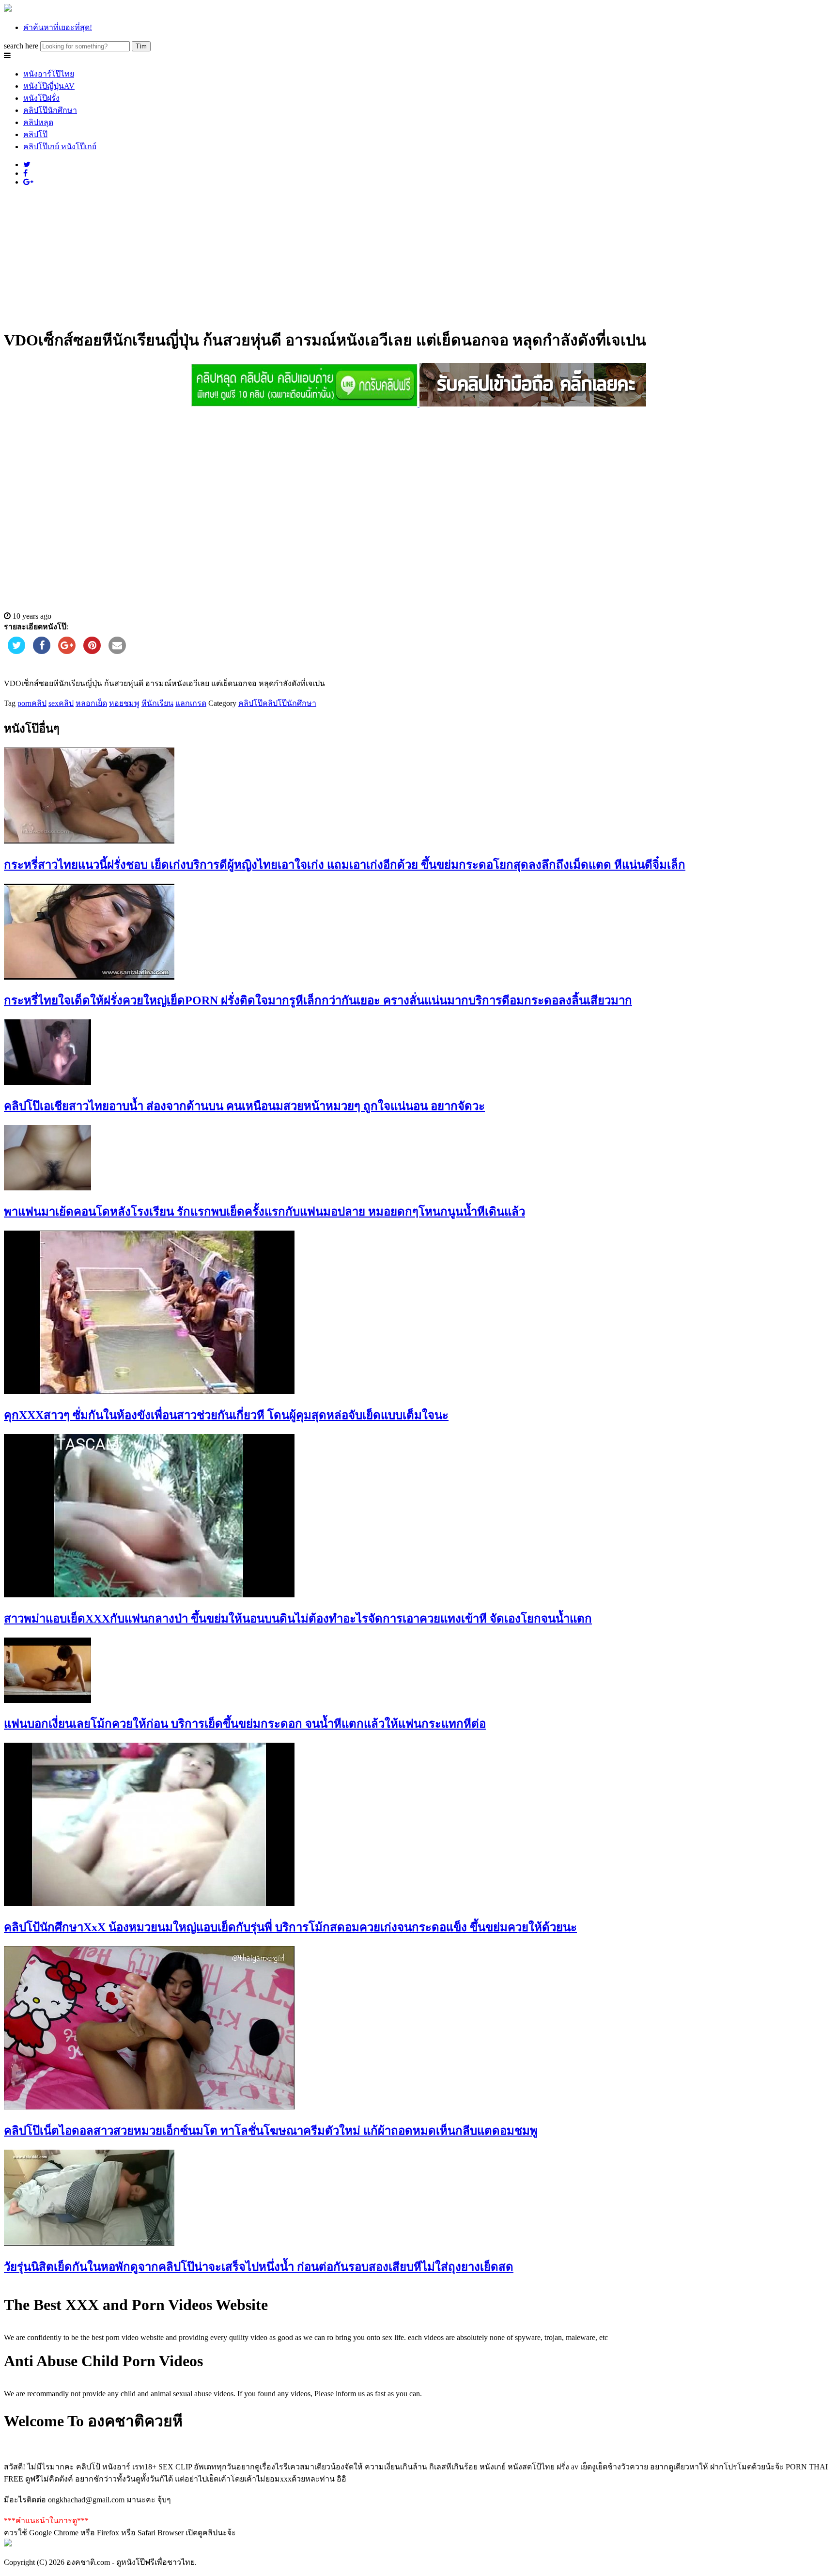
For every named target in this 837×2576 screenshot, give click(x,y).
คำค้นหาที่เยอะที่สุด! (58, 27)
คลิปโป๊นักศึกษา (50, 110)
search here (21, 46)
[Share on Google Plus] (67, 651)
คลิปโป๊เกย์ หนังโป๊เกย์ (60, 147)
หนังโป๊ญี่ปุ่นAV (49, 86)
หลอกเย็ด (91, 703)
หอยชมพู (124, 703)
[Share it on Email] (117, 651)
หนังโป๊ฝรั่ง (41, 98)
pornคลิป (32, 703)
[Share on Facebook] (42, 651)
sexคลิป (61, 703)
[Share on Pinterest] (92, 651)
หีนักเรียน (157, 703)
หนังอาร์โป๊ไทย (49, 74)
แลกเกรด (191, 703)
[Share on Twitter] (16, 651)
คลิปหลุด (38, 122)
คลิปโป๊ (35, 134)
